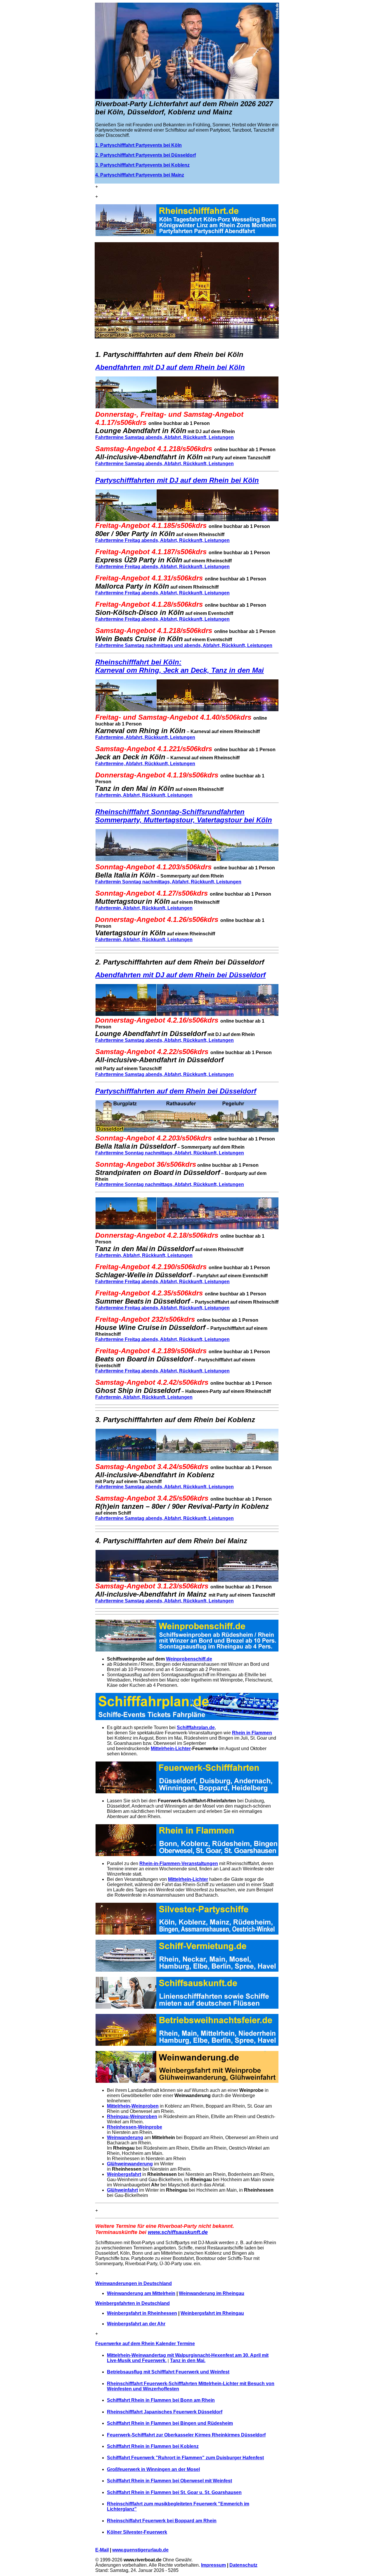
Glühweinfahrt (122, 2190)
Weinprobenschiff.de (189, 1659)
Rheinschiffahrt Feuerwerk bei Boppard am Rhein (162, 2521)
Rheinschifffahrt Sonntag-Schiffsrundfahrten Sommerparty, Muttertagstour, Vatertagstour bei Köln (184, 816)
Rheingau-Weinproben (132, 2117)
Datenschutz (243, 2565)
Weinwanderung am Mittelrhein (141, 2293)
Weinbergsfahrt (124, 2174)
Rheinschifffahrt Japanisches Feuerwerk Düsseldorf (165, 2412)
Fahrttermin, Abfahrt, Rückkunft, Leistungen (144, 795)
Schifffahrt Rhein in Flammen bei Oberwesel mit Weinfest (169, 2481)
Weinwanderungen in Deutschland (134, 2283)
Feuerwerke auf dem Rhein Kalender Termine (145, 2344)
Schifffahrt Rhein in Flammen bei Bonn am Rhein (161, 2400)
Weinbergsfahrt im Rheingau (212, 2313)
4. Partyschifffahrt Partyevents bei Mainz (140, 175)
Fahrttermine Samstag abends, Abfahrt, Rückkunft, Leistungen (165, 437)
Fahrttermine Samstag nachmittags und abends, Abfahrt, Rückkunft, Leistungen (184, 645)
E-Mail (102, 2550)
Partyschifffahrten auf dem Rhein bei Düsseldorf (176, 1091)
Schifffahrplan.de (196, 1727)
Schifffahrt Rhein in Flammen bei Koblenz (153, 2446)
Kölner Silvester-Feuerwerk (137, 2532)
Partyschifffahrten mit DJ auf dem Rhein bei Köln (177, 480)
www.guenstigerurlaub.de (140, 2550)
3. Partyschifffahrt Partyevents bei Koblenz (142, 165)
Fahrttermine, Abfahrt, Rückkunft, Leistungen (145, 737)
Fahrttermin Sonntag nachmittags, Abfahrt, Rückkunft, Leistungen (168, 882)
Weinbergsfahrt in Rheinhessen (142, 2313)
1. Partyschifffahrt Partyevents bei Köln (138, 145)
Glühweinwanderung (130, 2164)
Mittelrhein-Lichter (171, 1749)
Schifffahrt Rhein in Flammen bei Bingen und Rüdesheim (170, 2423)
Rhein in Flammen (252, 1733)
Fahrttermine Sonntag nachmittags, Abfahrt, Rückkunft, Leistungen (170, 1153)
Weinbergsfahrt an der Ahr (136, 2324)
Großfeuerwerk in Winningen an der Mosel (153, 2469)
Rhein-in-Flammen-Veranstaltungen (179, 1863)
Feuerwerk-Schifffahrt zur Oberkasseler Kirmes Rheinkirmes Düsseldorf (186, 2435)
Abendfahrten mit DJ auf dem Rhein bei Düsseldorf (180, 975)
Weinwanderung (125, 2138)
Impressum (213, 2565)
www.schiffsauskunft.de (178, 2232)
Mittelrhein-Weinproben (133, 2106)
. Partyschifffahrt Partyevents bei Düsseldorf (147, 155)
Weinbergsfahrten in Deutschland (133, 2303)
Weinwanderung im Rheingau (212, 2293)
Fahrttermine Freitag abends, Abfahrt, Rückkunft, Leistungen (162, 540)
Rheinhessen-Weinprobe (135, 2127)
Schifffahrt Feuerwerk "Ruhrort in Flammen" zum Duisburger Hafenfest (185, 2458)
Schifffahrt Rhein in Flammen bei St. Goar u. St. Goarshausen (174, 2492)
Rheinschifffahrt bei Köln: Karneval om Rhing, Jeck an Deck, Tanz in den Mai (180, 666)
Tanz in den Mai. (188, 2360)
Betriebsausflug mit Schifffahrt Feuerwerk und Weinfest (168, 2372)
